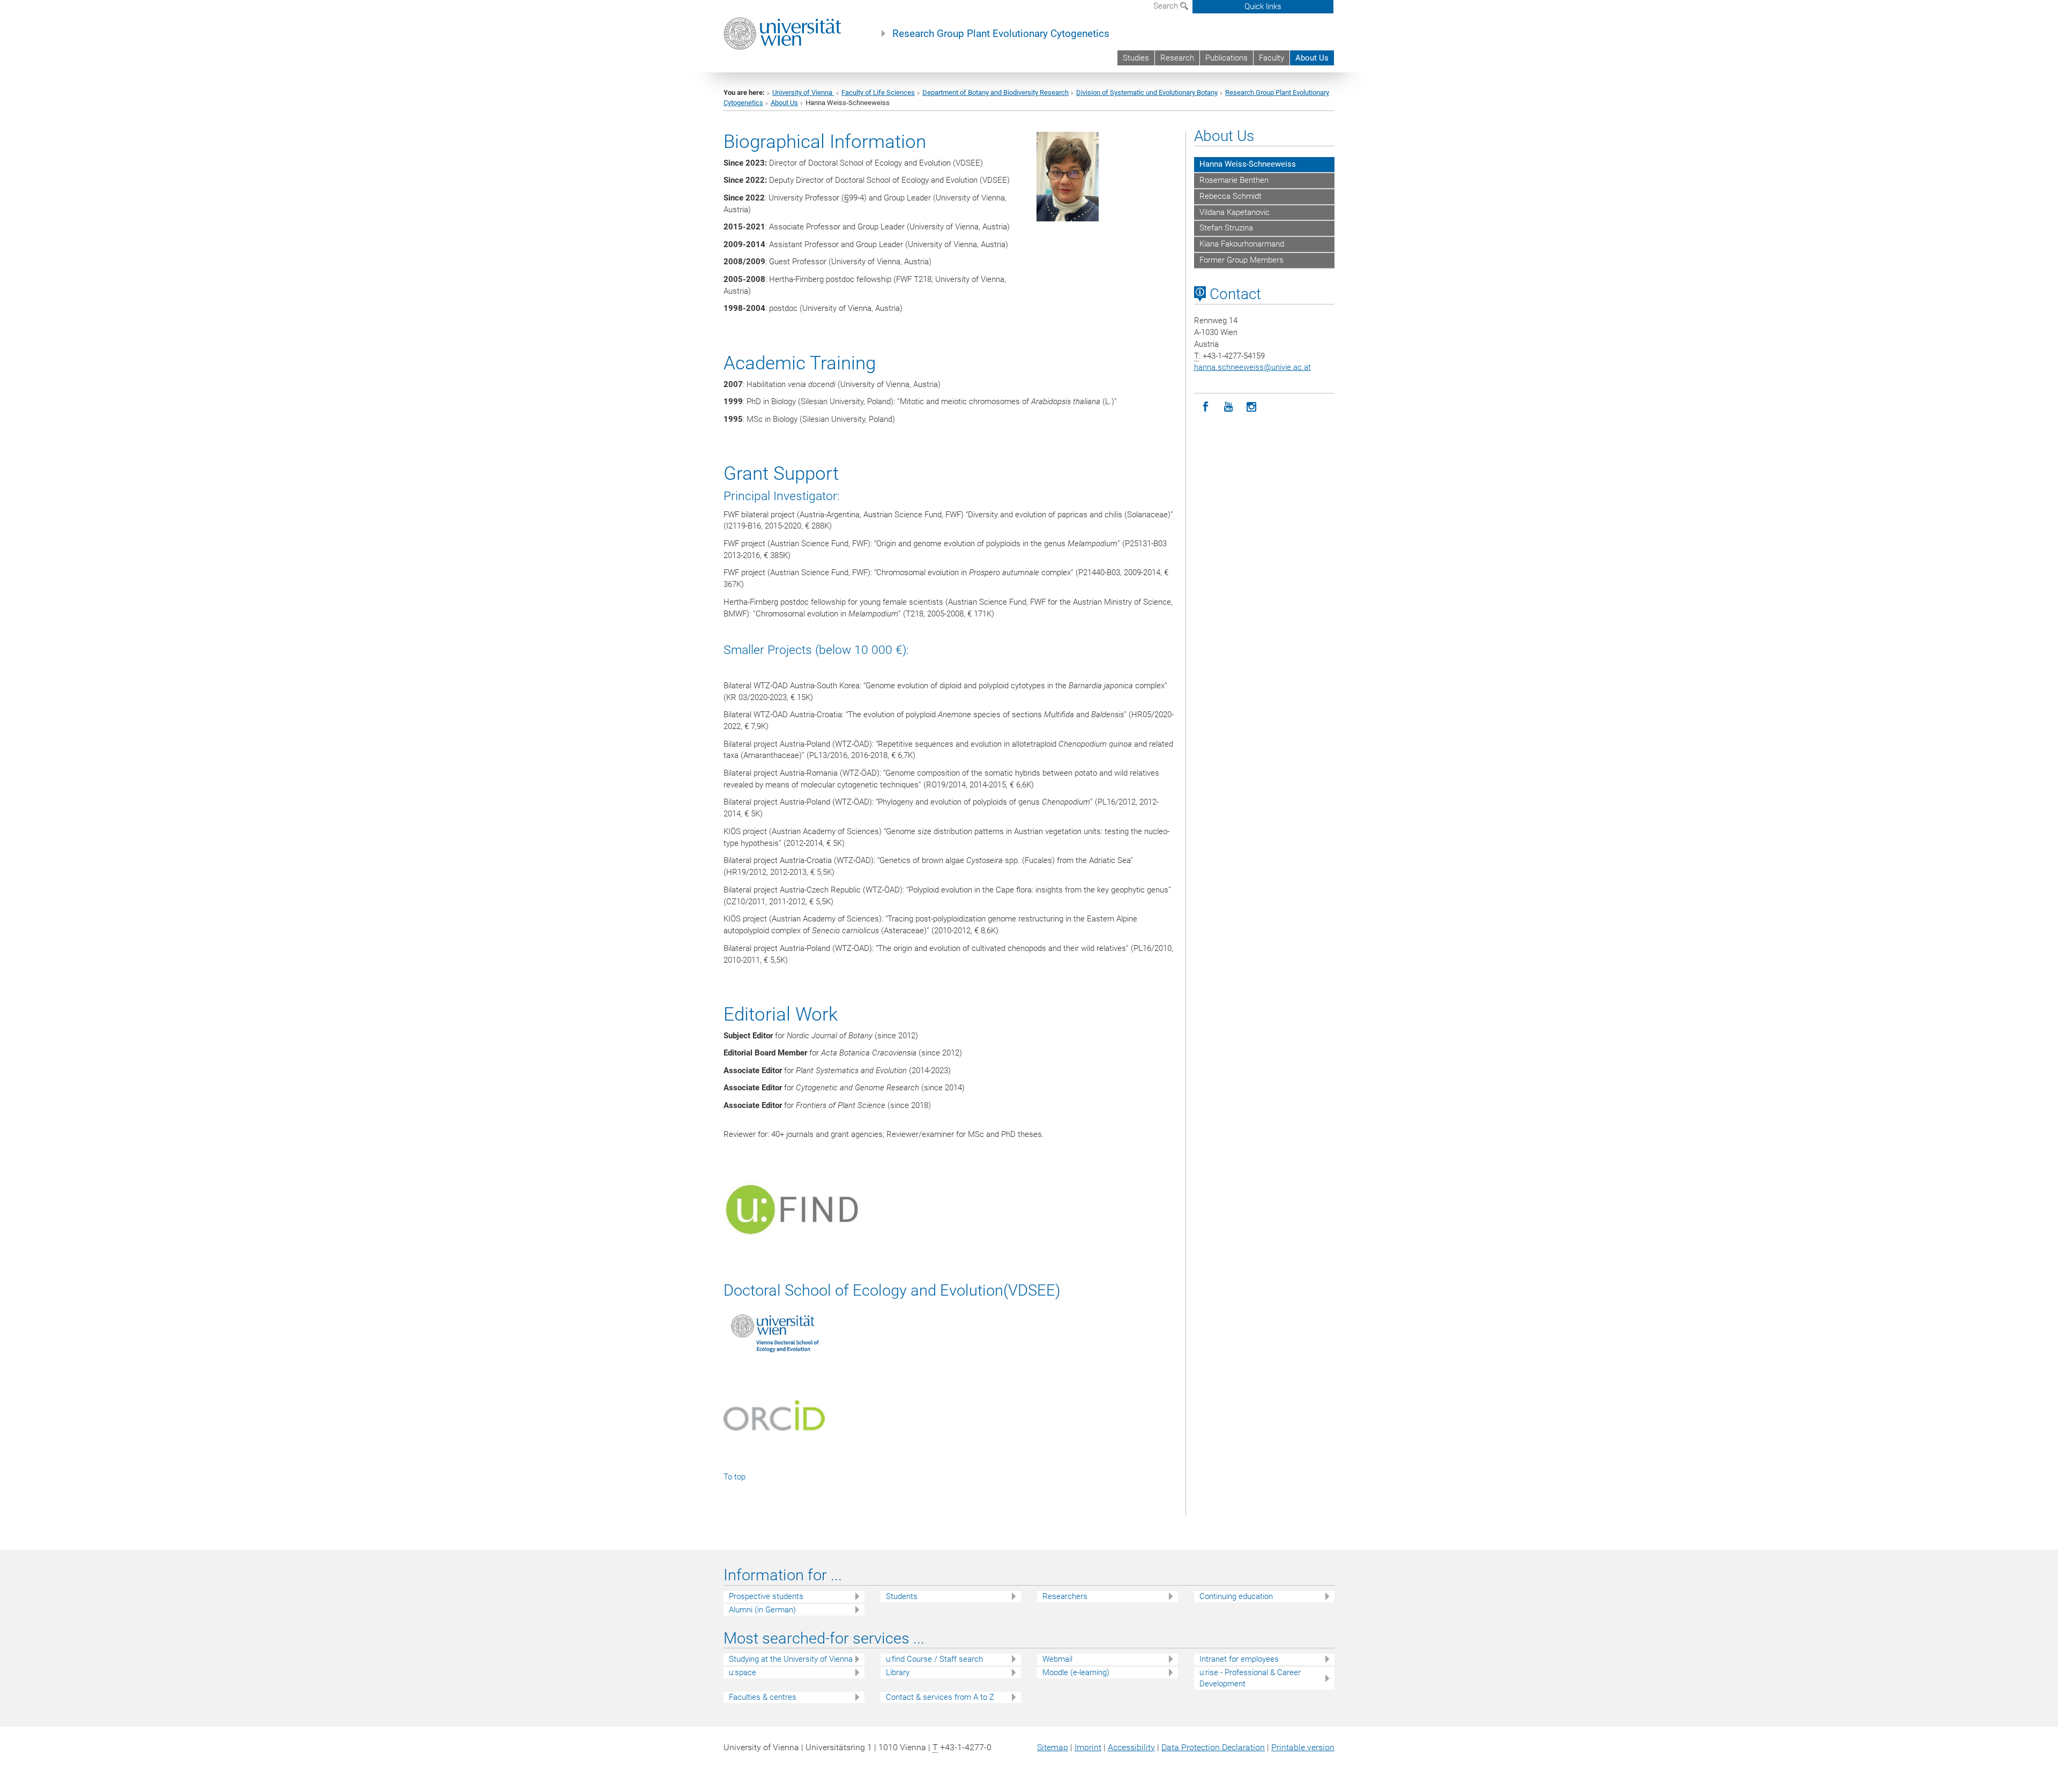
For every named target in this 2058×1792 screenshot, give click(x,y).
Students (902, 1596)
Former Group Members (1241, 260)
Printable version (1303, 1747)
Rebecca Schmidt (1231, 196)
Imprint (1088, 1747)
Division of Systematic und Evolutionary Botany (1147, 92)
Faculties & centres (763, 1697)
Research (1177, 58)
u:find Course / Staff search (934, 1659)
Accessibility (1131, 1747)
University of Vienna (803, 92)
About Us (1312, 58)
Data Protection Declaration (1213, 1747)
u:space (743, 1672)
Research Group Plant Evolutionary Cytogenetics (1001, 34)
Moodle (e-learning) (1076, 1672)
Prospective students (766, 1596)
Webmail (1057, 1659)
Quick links (1263, 6)
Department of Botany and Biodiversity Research (996, 92)
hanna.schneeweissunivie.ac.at (1252, 367)
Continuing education (1236, 1596)
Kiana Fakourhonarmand (1242, 244)
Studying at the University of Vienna (791, 1659)
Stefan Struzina (1226, 228)
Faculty (1272, 58)
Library (898, 1672)
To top (735, 1477)
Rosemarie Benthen (1234, 180)
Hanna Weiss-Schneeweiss (1248, 164)
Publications (1226, 58)
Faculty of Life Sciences (878, 92)
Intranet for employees (1239, 1659)
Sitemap (1053, 1747)
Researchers (1065, 1596)
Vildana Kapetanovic (1235, 212)
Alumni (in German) (762, 1610)
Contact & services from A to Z (940, 1697)
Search (1167, 6)
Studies (1136, 58)
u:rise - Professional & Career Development (1250, 1678)
